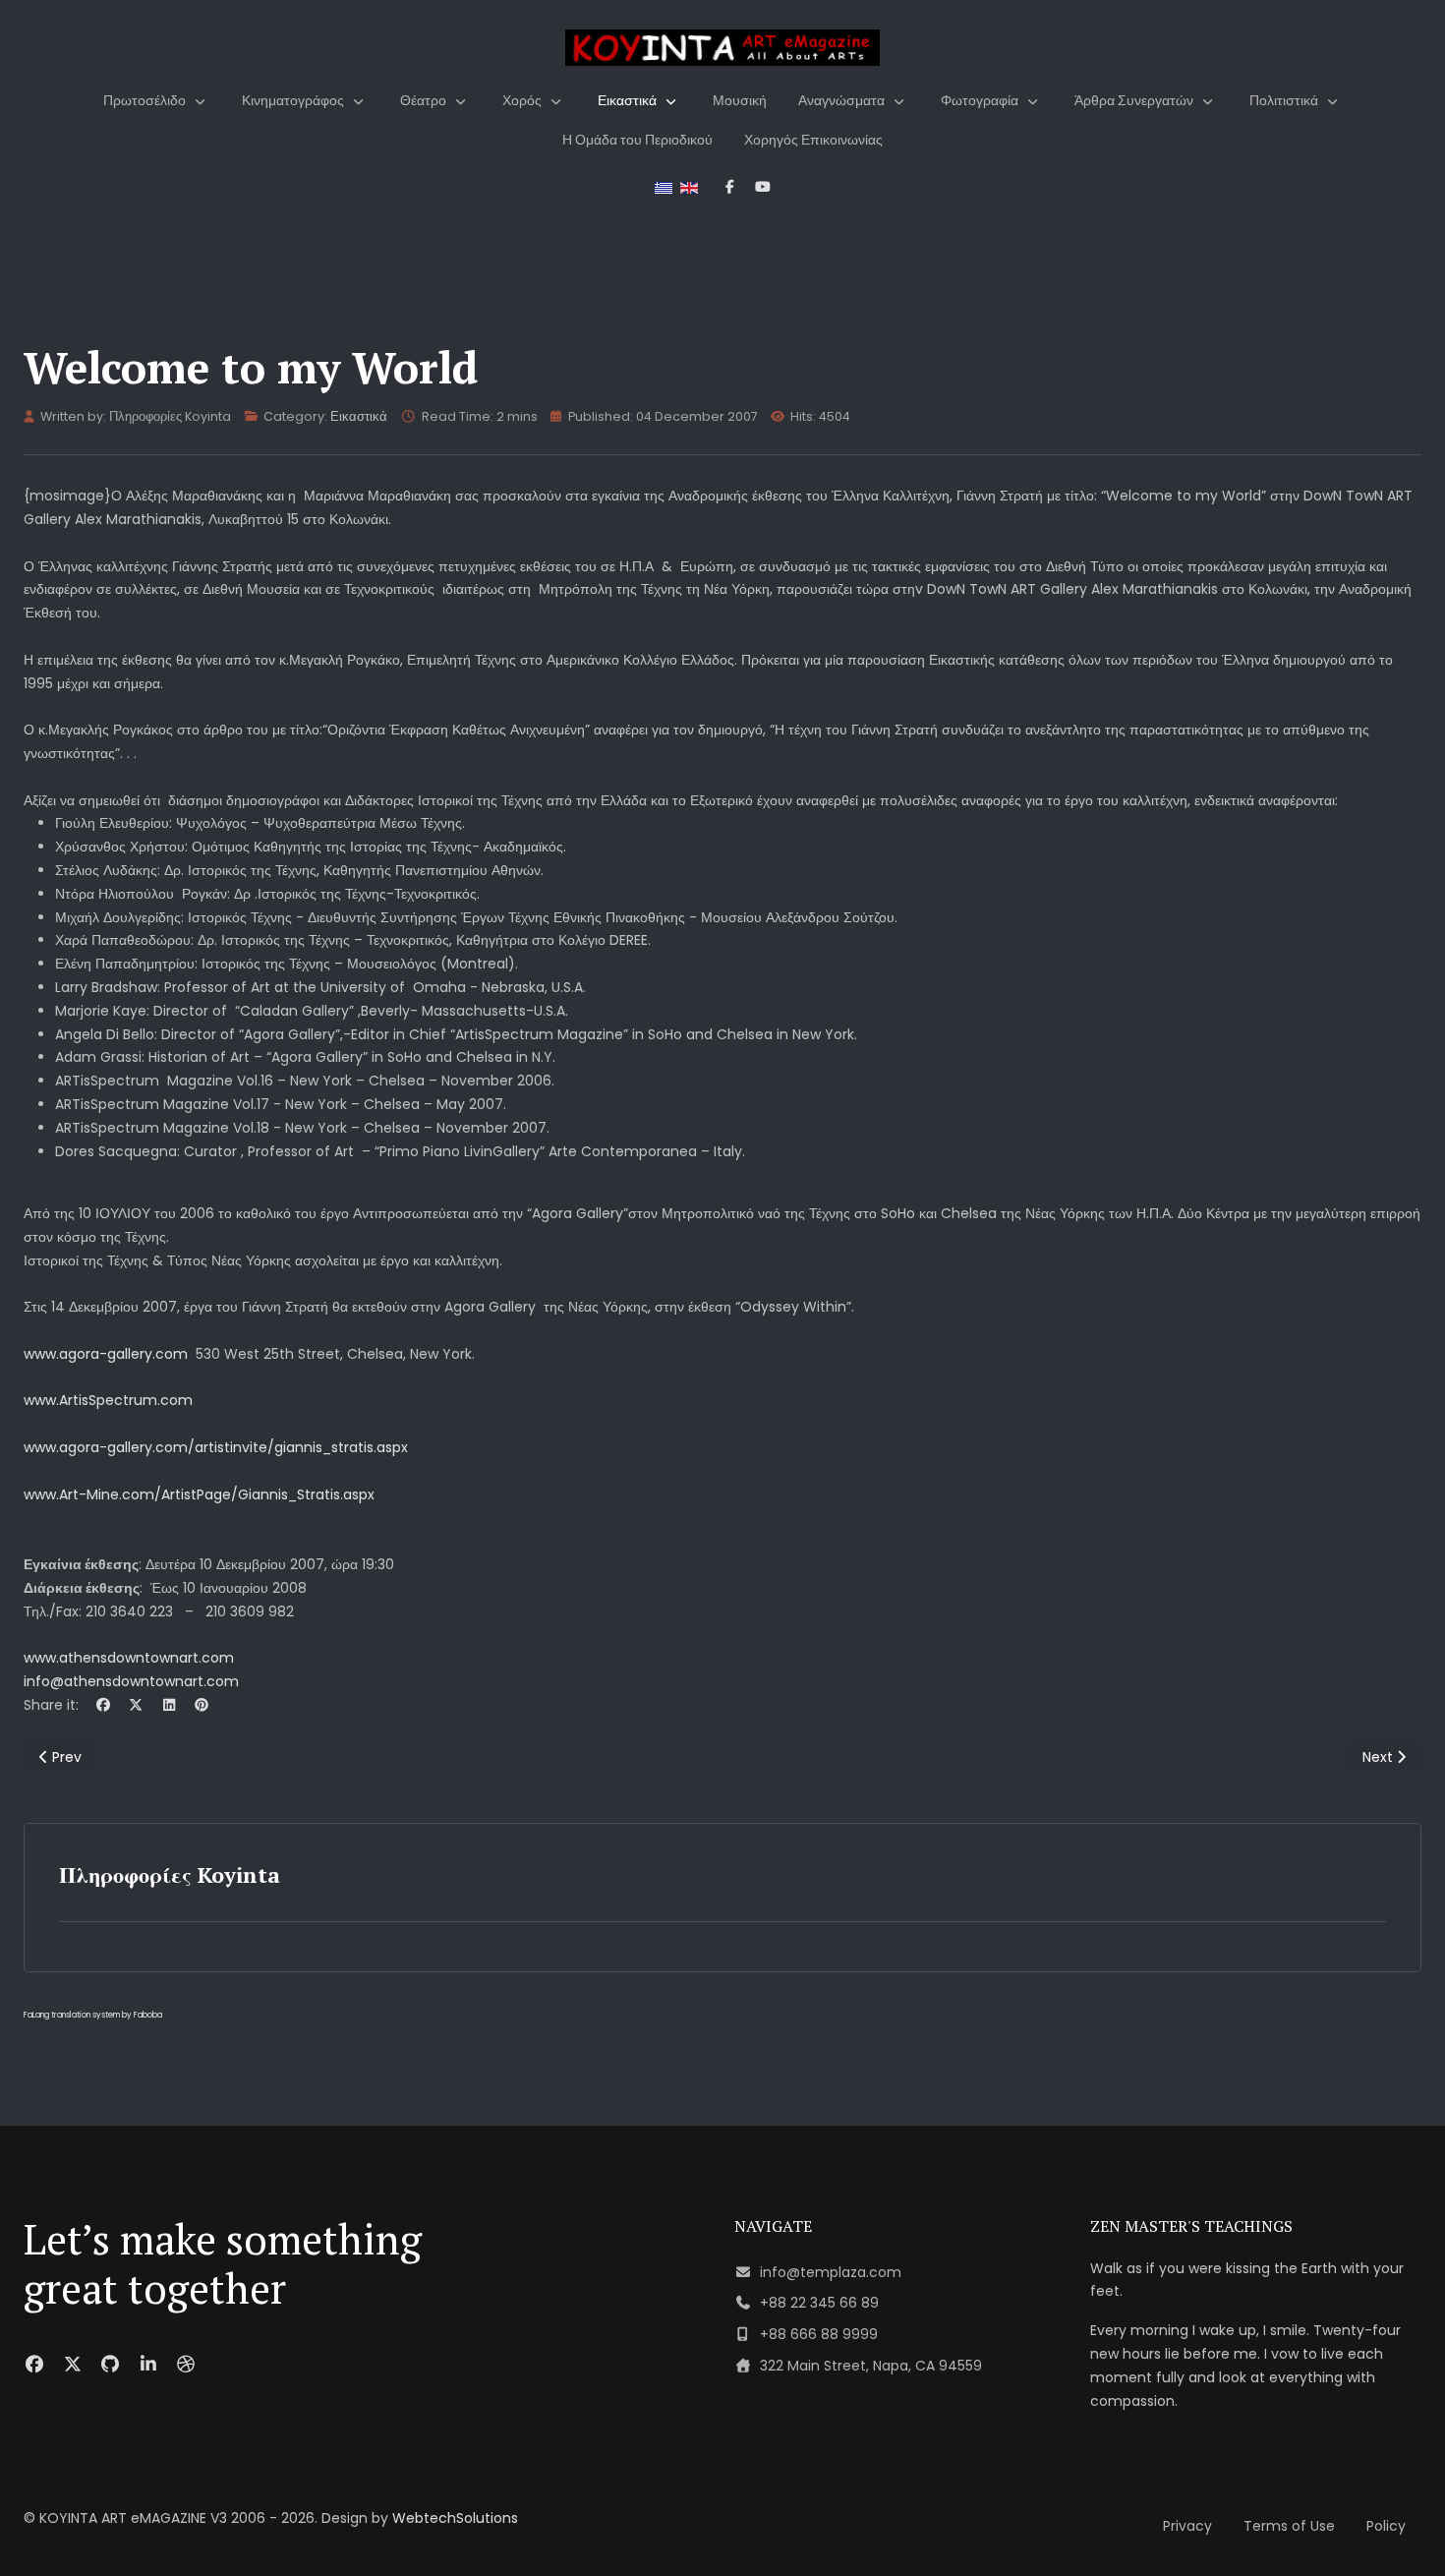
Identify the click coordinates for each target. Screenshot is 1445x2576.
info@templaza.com (831, 2272)
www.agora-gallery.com (106, 1354)
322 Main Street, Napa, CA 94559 (871, 2366)
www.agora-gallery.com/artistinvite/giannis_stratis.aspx (216, 1447)
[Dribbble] (186, 2364)
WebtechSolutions (455, 2518)
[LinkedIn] (169, 1705)
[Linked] (149, 2364)
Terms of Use (1289, 2526)
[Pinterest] (202, 1705)
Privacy (1187, 2526)
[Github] (111, 2364)
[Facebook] (103, 1705)
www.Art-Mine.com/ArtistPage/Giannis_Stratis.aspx (199, 1494)
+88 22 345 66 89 (819, 2303)
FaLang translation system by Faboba (93, 2015)
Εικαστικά (359, 416)
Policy (1386, 2526)
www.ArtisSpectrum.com (108, 1400)
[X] (137, 1705)
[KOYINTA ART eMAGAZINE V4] (722, 48)
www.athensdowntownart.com (129, 1658)
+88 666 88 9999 (819, 2334)
